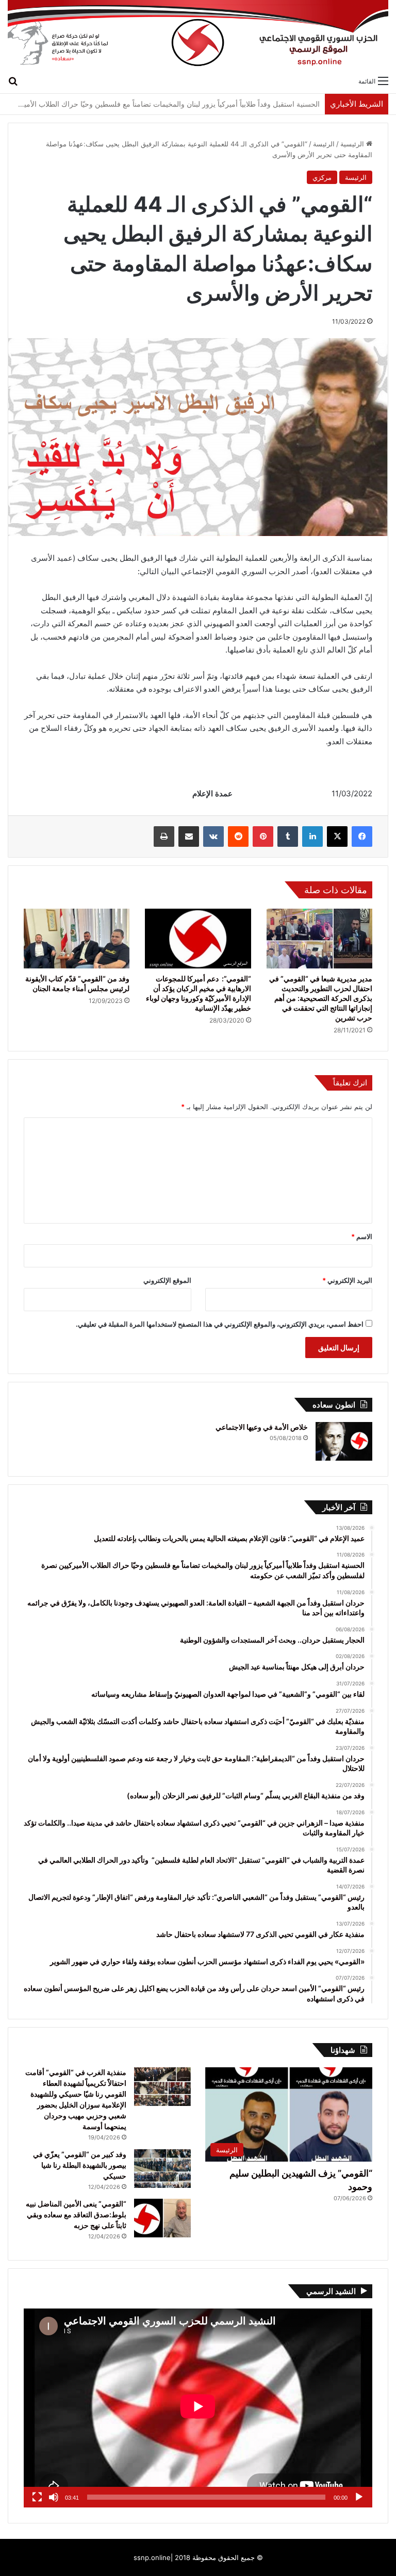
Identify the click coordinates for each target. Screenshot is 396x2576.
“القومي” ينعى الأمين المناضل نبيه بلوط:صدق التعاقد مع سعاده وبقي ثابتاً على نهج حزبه (76, 2214)
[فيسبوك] (362, 837)
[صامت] (54, 2497)
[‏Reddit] (238, 837)
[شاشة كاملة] (37, 2497)
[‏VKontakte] (213, 837)
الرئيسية (353, 144)
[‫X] (337, 837)
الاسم (362, 1236)
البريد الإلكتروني (347, 1280)
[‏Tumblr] (288, 837)
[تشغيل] (359, 2497)
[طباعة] (164, 837)
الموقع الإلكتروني (167, 1280)
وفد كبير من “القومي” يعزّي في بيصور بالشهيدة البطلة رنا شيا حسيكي (80, 2165)
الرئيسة (324, 144)
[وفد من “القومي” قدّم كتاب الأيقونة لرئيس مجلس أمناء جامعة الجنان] (77, 939)
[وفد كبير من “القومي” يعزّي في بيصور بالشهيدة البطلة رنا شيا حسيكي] (162, 2169)
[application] (198, 2408)
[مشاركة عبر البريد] (189, 837)
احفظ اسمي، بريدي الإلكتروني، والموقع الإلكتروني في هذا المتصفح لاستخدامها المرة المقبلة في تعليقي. (220, 1324)
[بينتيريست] (263, 837)
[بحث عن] (13, 80)
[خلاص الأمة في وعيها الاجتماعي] (344, 1441)
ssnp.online (152, 2557)
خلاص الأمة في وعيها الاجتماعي (262, 1427)
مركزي (322, 177)
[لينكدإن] (312, 837)
